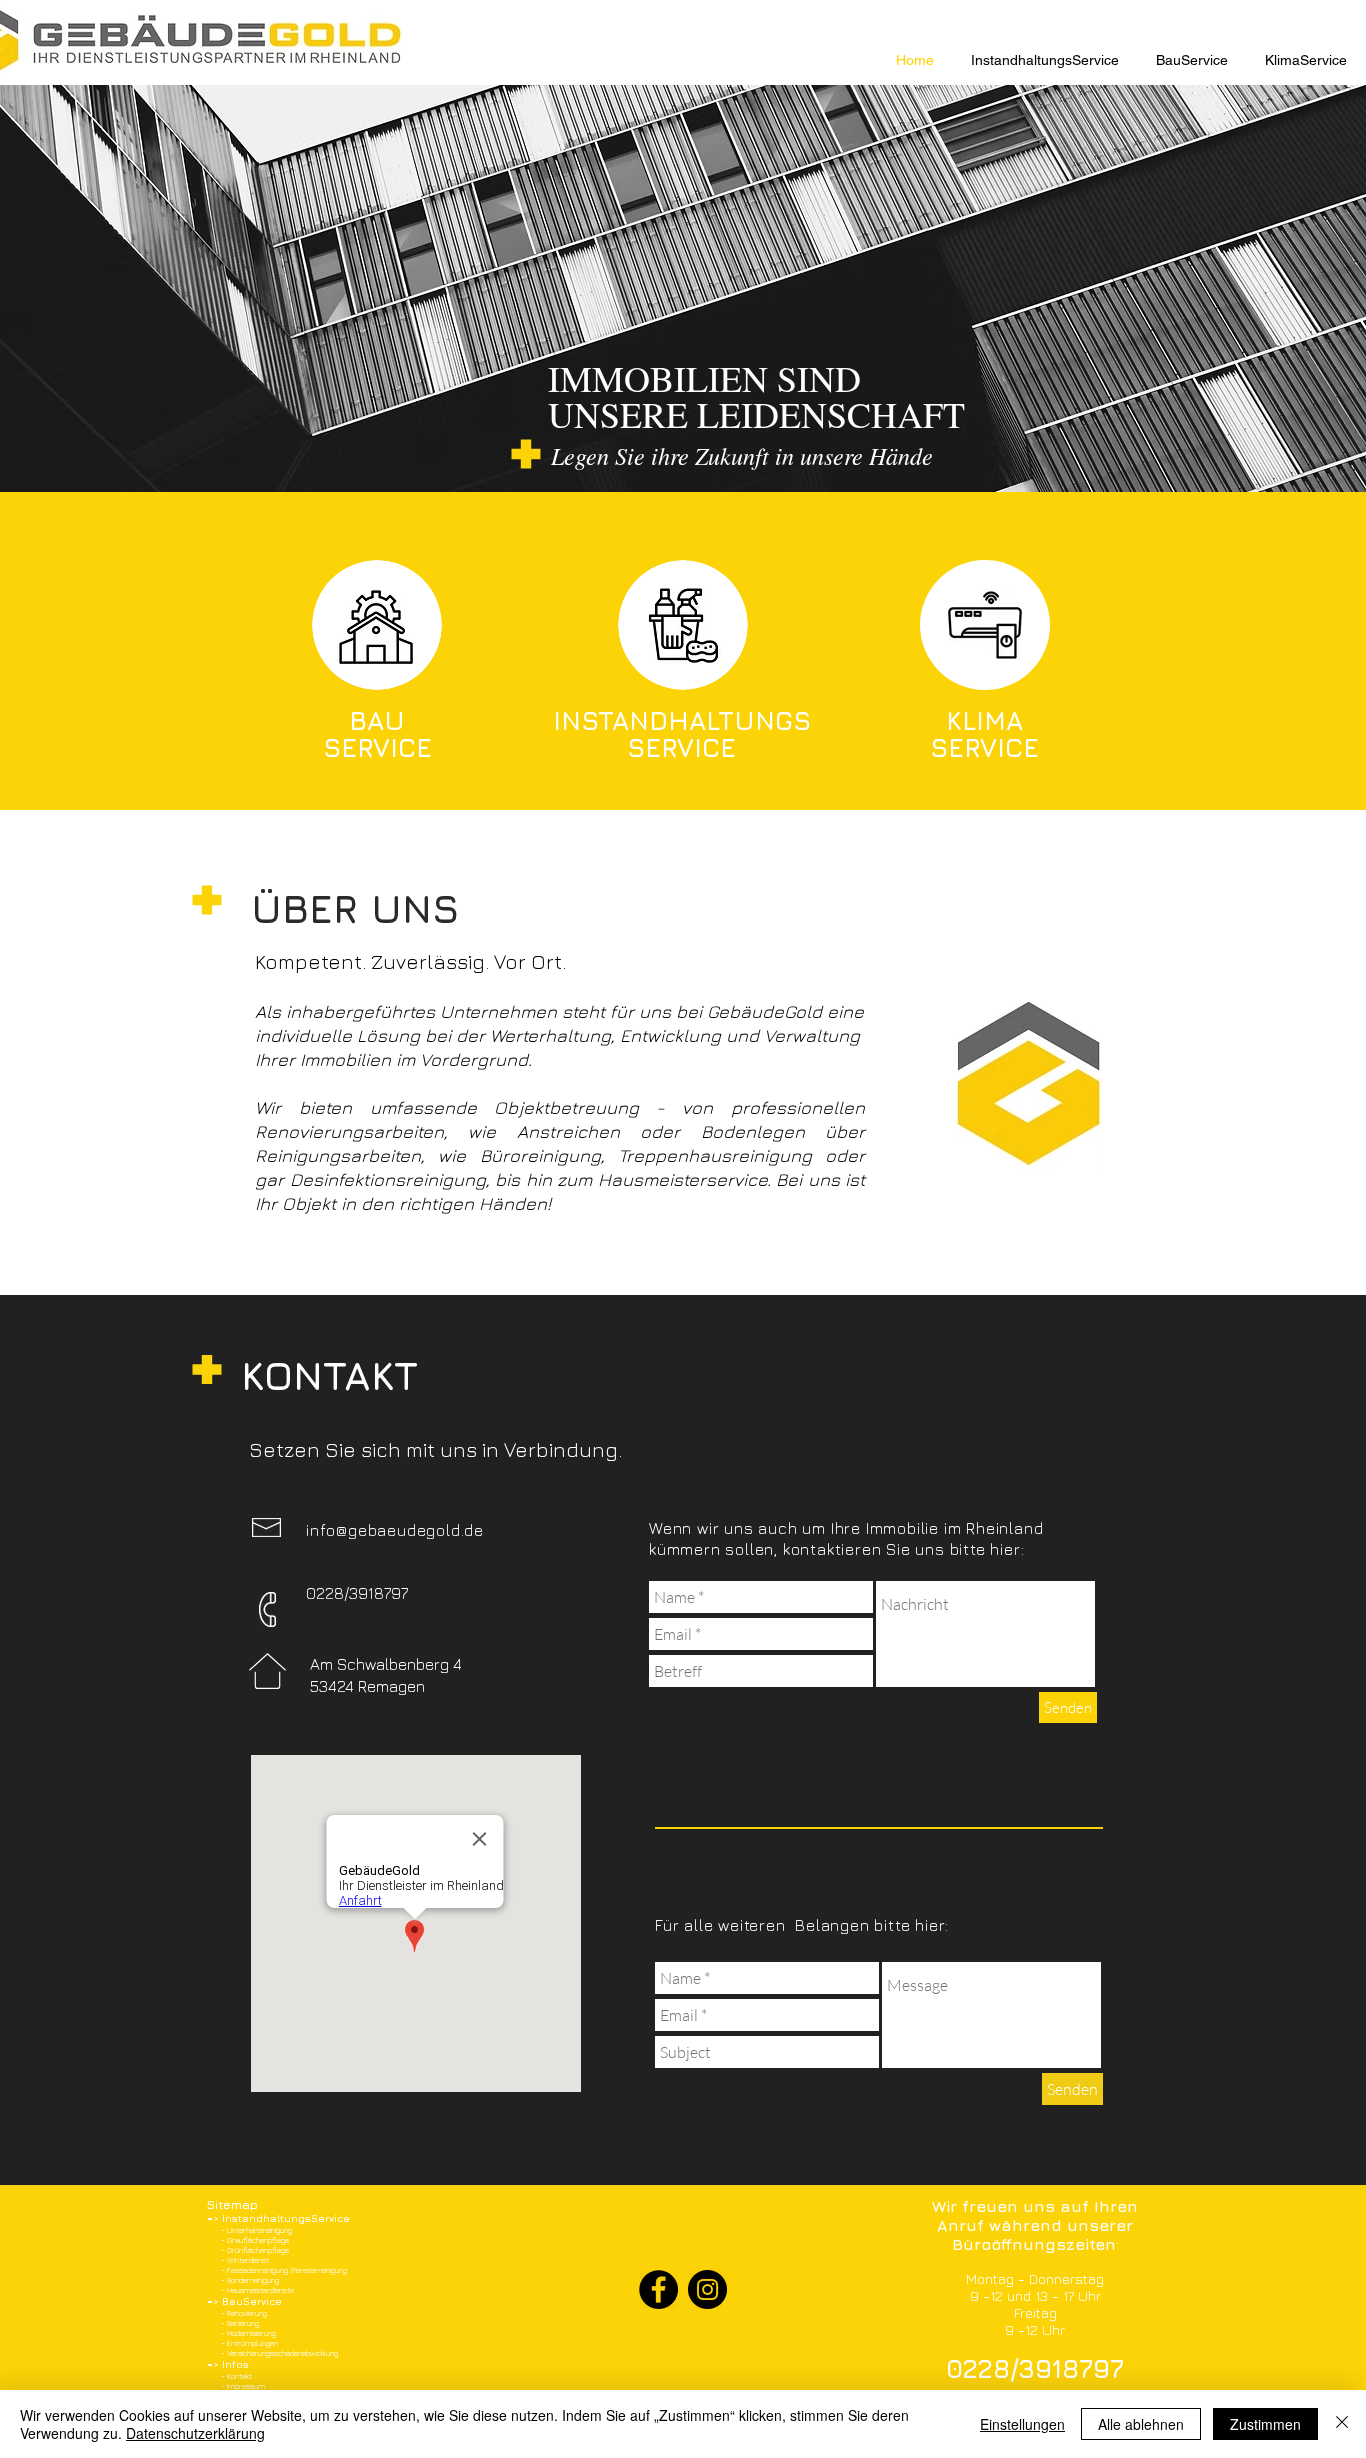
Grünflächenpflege (258, 2250)
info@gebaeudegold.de (395, 1530)
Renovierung (247, 2313)
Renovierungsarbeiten (349, 1131)
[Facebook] (658, 2289)
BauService (252, 2301)
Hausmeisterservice (682, 1179)
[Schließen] (1342, 2424)
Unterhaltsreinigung (259, 2230)
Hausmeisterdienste (260, 2290)
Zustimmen (1265, 2424)
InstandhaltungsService (286, 2218)
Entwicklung (673, 1035)
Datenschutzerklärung (195, 2433)
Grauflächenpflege (258, 2240)
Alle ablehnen (1141, 2424)
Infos (235, 2364)
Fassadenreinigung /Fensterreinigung (287, 2270)
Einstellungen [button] (1022, 2424)
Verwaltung (812, 1035)
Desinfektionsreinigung (388, 1179)
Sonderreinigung (253, 2280)
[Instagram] (707, 2289)
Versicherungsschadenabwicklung (282, 2353)
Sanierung (243, 2323)
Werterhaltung (550, 1035)
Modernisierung (251, 2333)
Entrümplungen (252, 2343)
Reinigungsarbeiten (338, 1155)
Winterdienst (248, 2260)
